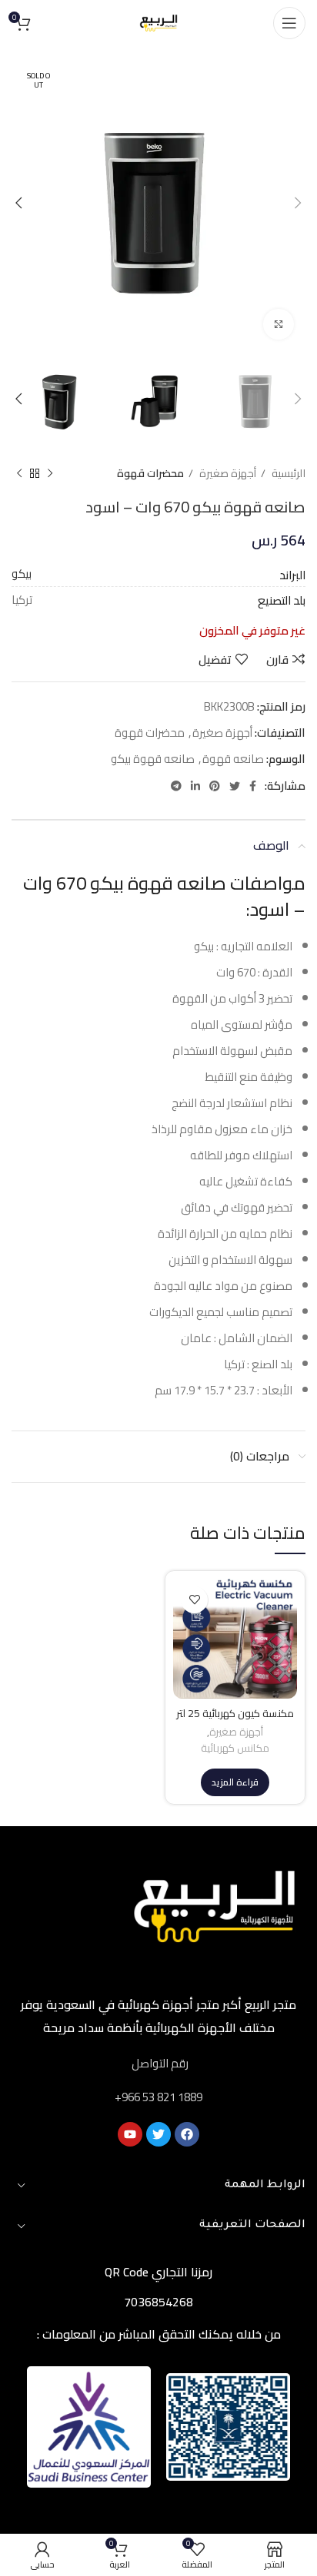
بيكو (22, 574)
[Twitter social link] (235, 786)
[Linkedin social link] (195, 786)
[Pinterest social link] (215, 786)
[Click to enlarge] (279, 324)
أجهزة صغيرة (227, 474)
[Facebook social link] (253, 786)
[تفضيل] (194, 1600)
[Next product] (19, 474)
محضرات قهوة (150, 474)
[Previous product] (50, 474)
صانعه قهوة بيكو (153, 759)
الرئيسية (287, 474)
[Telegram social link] (176, 786)
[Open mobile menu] (289, 23)
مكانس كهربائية (235, 1749)
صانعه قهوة (233, 759)
